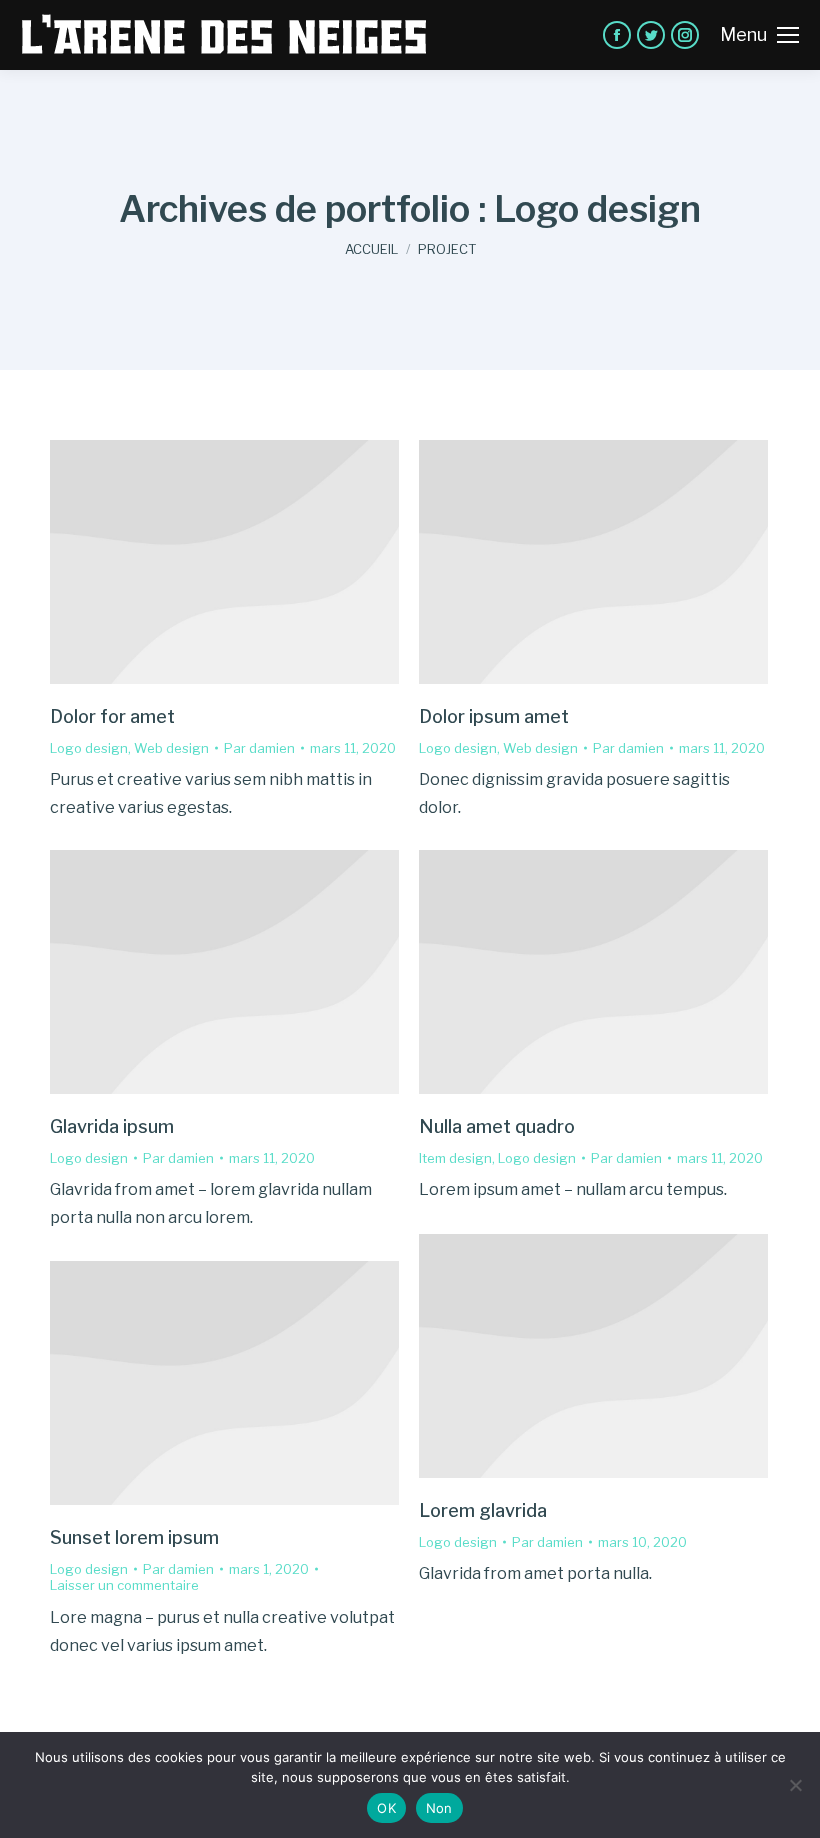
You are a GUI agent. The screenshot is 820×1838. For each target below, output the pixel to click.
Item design (455, 1158)
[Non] (795, 1785)
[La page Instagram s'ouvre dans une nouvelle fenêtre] (685, 35)
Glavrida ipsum (112, 1126)
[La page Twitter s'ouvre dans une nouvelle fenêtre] (651, 35)
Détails (225, 562)
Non (439, 1808)
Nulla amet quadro (497, 1126)
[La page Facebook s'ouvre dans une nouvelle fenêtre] (617, 35)
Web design (171, 748)
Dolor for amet (112, 716)
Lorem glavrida (483, 1510)
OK (386, 1808)
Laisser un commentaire (124, 1585)
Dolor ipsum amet (494, 716)
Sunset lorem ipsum (134, 1537)
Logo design (89, 748)
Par (259, 748)
